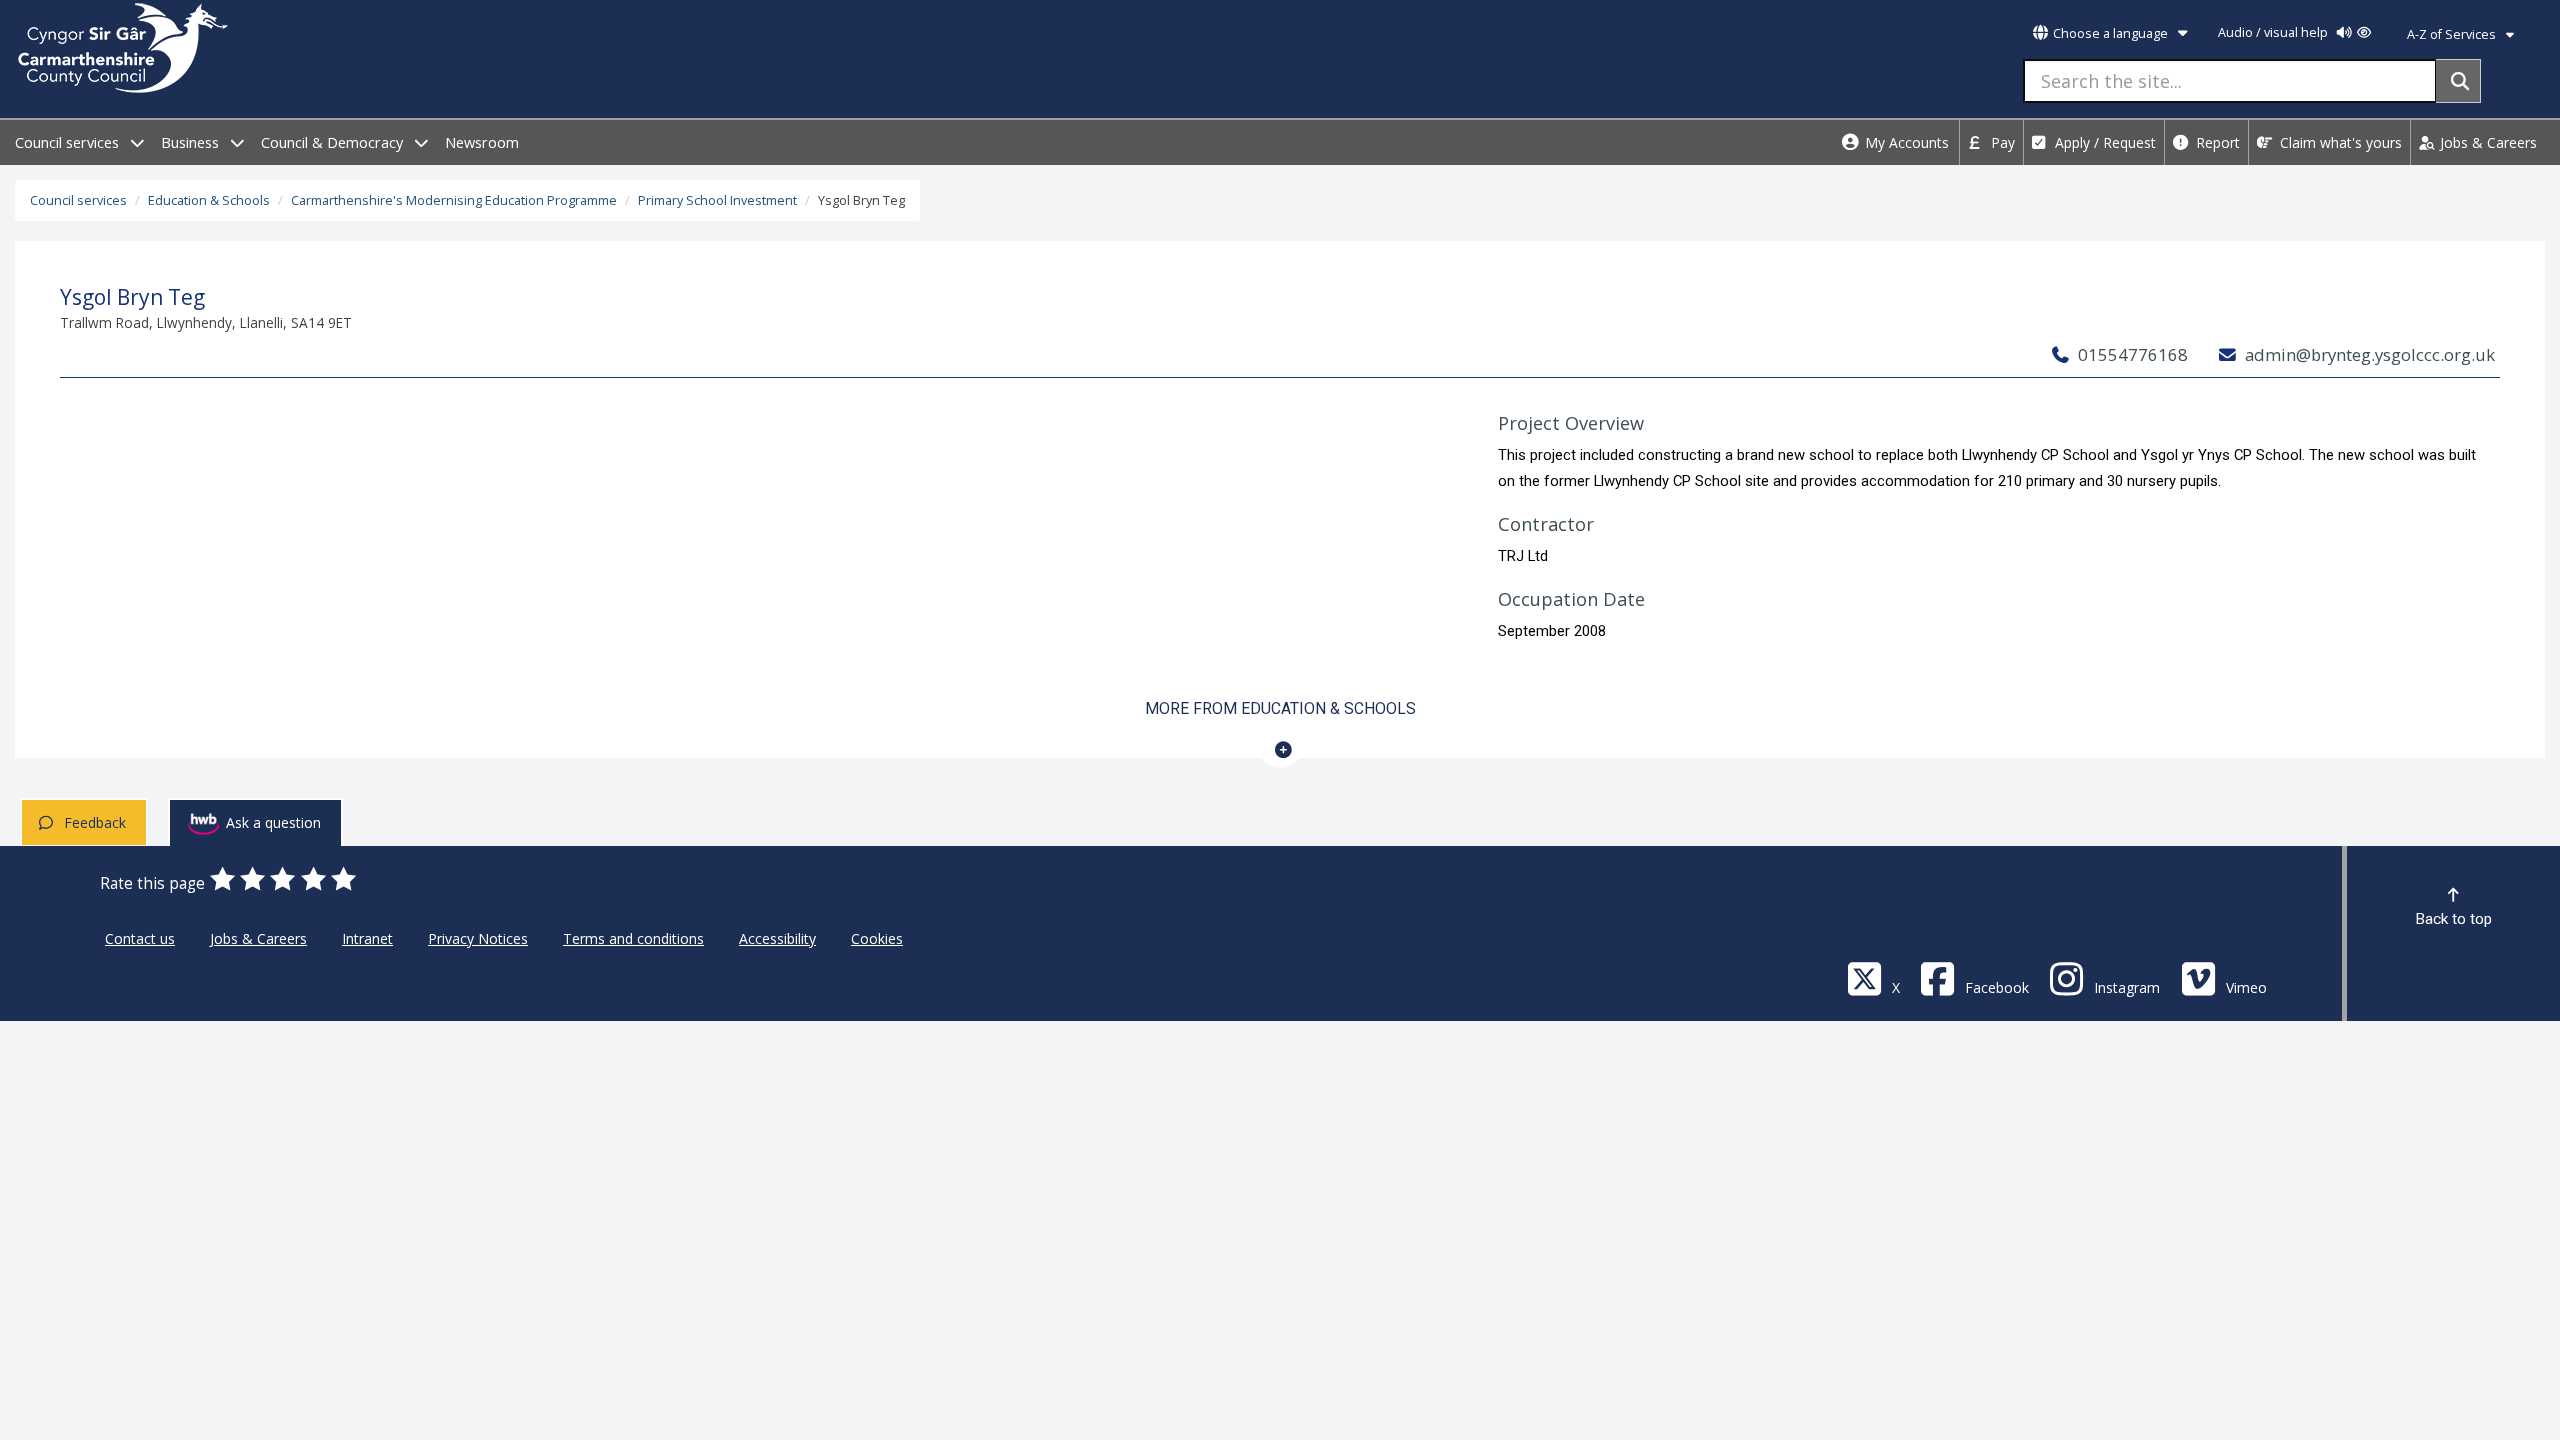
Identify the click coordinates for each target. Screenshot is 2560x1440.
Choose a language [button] (2110, 33)
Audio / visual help (2274, 32)
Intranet (367, 938)
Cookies (877, 938)
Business (192, 142)
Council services (69, 142)
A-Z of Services (2453, 34)
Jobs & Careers (2486, 142)
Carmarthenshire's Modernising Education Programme (454, 200)
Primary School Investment (717, 200)
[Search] (2458, 81)
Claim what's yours (2339, 142)
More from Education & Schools (1280, 708)
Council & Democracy (334, 142)
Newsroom (482, 142)
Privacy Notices (478, 938)
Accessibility (777, 938)
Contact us (140, 938)
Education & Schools (209, 200)
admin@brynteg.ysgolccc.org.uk (2368, 354)
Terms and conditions (633, 938)
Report (2216, 142)
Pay (2001, 142)
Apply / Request (2103, 142)
